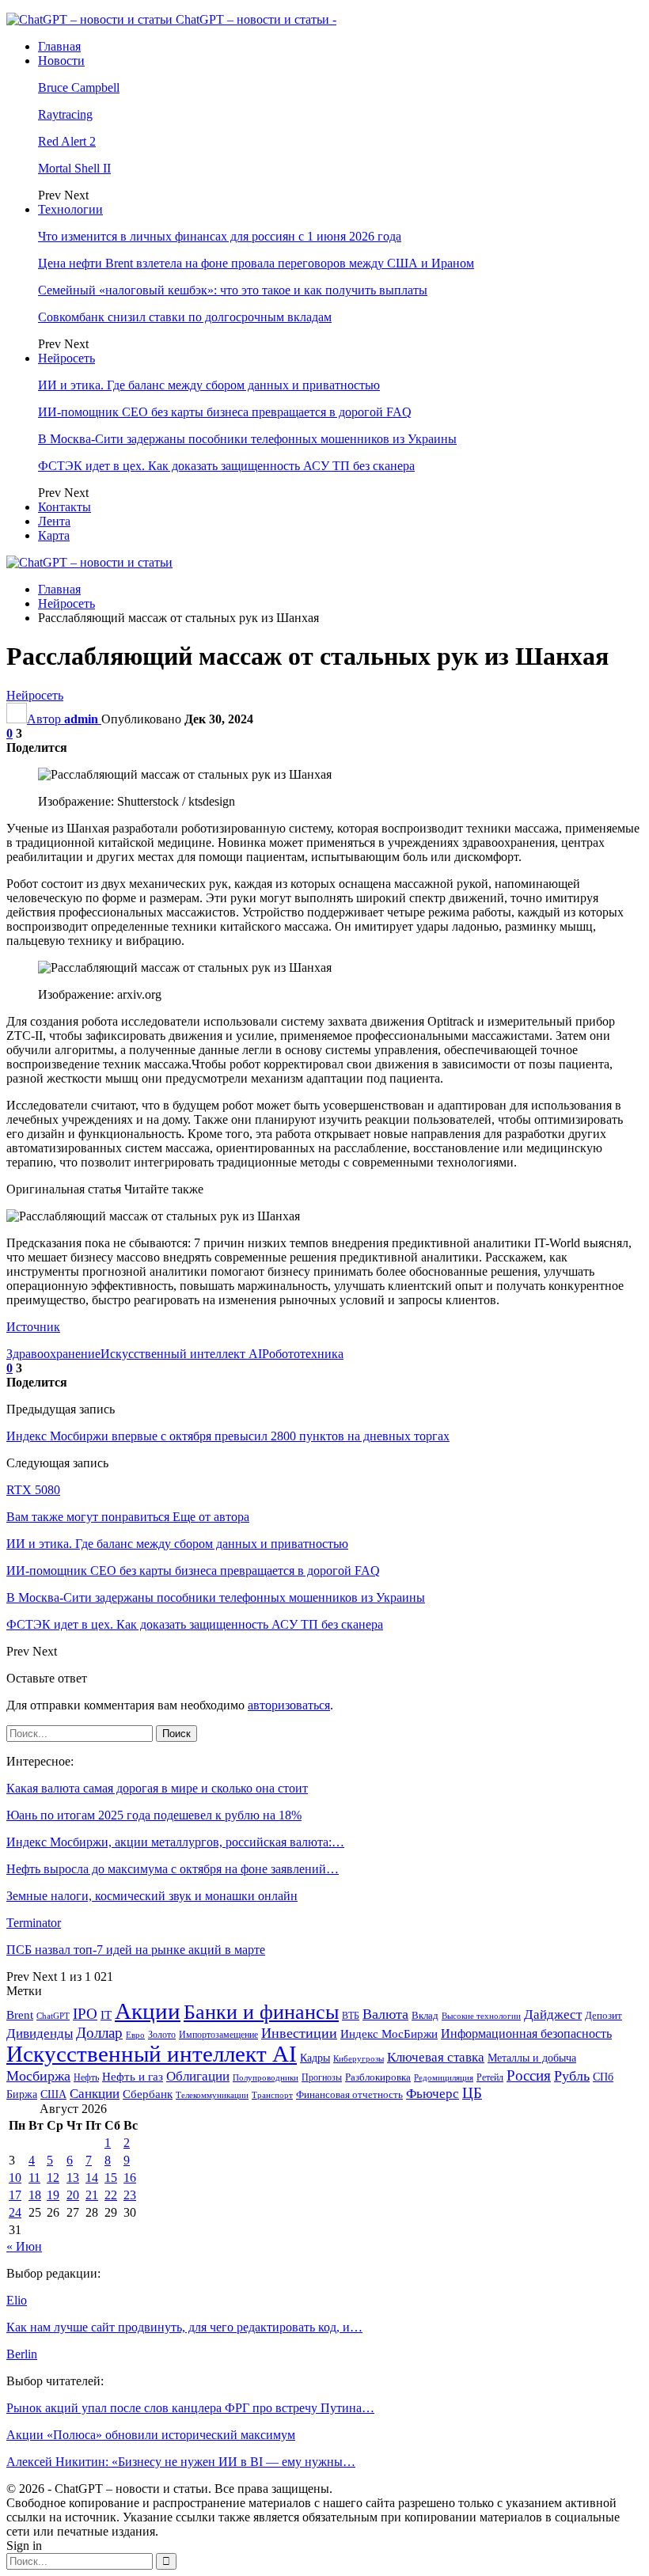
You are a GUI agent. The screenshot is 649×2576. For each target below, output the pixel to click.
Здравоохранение (53, 1354)
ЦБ (472, 2093)
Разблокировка (378, 2077)
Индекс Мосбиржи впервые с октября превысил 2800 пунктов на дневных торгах (228, 1436)
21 (92, 2195)
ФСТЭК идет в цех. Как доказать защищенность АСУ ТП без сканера (226, 466)
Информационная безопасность (526, 2033)
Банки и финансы (261, 2012)
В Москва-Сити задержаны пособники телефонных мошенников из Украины (247, 439)
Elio (17, 2300)
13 (73, 2178)
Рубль (572, 2076)
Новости (61, 61)
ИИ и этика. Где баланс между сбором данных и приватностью (209, 385)
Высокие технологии (481, 2016)
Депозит (603, 2016)
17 (15, 2195)
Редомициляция (444, 2077)
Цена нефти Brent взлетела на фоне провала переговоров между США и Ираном (256, 263)
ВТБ (351, 2016)
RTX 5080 (33, 1490)
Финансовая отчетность (349, 2094)
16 (130, 2178)
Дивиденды (40, 2033)
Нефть (86, 2077)
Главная (59, 46)
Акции (148, 2011)
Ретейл (490, 2077)
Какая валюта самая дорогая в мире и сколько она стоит (157, 1788)
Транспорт (272, 2095)
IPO (85, 2014)
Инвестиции (299, 2033)
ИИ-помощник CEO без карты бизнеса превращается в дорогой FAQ (225, 412)
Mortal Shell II (74, 168)
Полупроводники (266, 2077)
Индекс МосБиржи (389, 2034)
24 (15, 2212)
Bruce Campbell (79, 87)
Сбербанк (148, 2094)
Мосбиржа (38, 2076)
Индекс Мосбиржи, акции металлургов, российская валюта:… (175, 1842)
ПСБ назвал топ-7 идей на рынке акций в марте (136, 1950)
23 (130, 2195)
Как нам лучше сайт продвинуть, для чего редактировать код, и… (184, 2327)
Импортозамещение (218, 2035)
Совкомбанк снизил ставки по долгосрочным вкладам (185, 317)
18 (35, 2195)
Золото (162, 2035)
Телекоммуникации (212, 2095)
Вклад (425, 2016)
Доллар (99, 2033)
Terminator (34, 1923)
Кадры (315, 2058)
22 (111, 2195)
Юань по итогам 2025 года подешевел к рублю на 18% (154, 1815)
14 (92, 2178)
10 (15, 2178)
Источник (33, 1327)
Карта (54, 535)
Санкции (95, 2094)
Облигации (198, 2076)
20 (73, 2195)
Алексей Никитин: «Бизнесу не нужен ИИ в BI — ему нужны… (181, 2462)
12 (53, 2178)
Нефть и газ (133, 2077)
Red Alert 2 (67, 141)
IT (106, 2015)
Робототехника (303, 1354)
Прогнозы (322, 2077)
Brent (20, 2015)
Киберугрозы (359, 2058)
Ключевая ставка (436, 2057)
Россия (529, 2075)
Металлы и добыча (532, 2058)
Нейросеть (66, 358)
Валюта (385, 2014)
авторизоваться (289, 1705)
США (53, 2094)
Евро (135, 2035)
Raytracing (65, 114)
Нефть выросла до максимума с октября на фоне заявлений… (173, 1869)
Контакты (65, 507)
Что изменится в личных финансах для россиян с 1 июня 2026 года (220, 236)
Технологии (70, 209)
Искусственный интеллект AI (181, 1354)
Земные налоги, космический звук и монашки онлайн (152, 1896)
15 (111, 2178)
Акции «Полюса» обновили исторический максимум (151, 2435)
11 (34, 2178)
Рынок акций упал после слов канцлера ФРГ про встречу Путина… (190, 2408)
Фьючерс (433, 2094)
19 (53, 2195)
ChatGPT (53, 2016)
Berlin (22, 2354)
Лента (54, 521)
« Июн (24, 2246)
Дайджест (553, 2015)
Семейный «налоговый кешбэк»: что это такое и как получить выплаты (233, 290)
